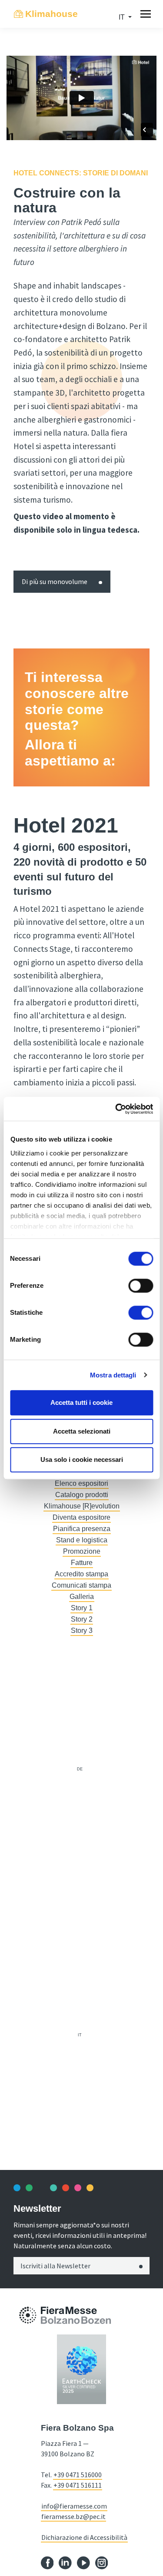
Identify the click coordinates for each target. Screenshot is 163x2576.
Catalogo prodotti (82, 1495)
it (80, 2035)
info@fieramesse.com (74, 2506)
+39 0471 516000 (78, 2475)
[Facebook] (47, 2562)
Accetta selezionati (82, 1431)
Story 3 (82, 1631)
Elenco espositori (81, 1483)
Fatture (82, 1563)
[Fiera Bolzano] (28, 2315)
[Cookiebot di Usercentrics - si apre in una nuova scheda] (116, 1109)
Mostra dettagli (113, 1375)
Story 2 (82, 1619)
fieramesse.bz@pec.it (73, 2516)
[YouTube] (83, 2562)
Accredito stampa (81, 1574)
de (80, 1769)
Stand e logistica (82, 1540)
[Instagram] (102, 2562)
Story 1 (82, 1608)
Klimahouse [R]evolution (82, 1506)
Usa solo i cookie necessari (82, 1459)
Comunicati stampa (81, 1585)
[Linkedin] (65, 2562)
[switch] (141, 1286)
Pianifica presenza (82, 1529)
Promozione (82, 1551)
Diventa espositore (81, 1517)
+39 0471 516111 (78, 2485)
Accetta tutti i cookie (81, 1402)
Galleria (82, 1597)
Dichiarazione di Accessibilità (84, 2537)
